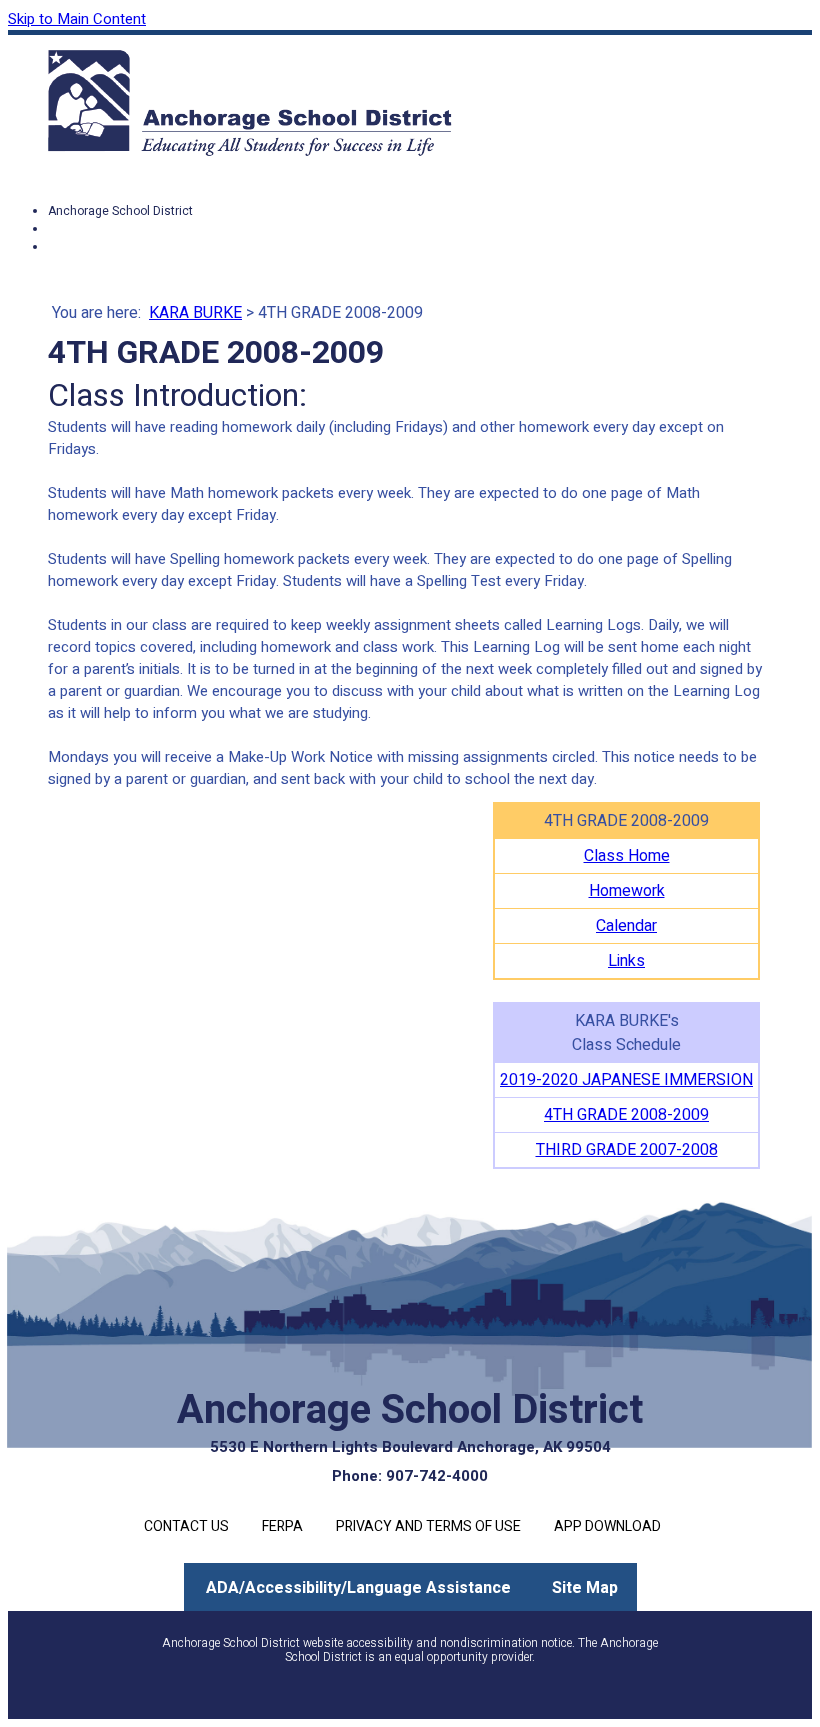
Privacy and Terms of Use (428, 1526)
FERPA (282, 1526)
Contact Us (186, 1526)
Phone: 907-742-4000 (410, 1476)
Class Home (627, 856)
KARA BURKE (195, 313)
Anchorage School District (120, 211)
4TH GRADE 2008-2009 (626, 1115)
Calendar (626, 926)
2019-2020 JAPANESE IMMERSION (626, 1080)
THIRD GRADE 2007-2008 (627, 1150)
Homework (627, 891)
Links (626, 961)
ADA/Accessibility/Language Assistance (358, 1588)
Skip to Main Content (77, 19)
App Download (607, 1526)
